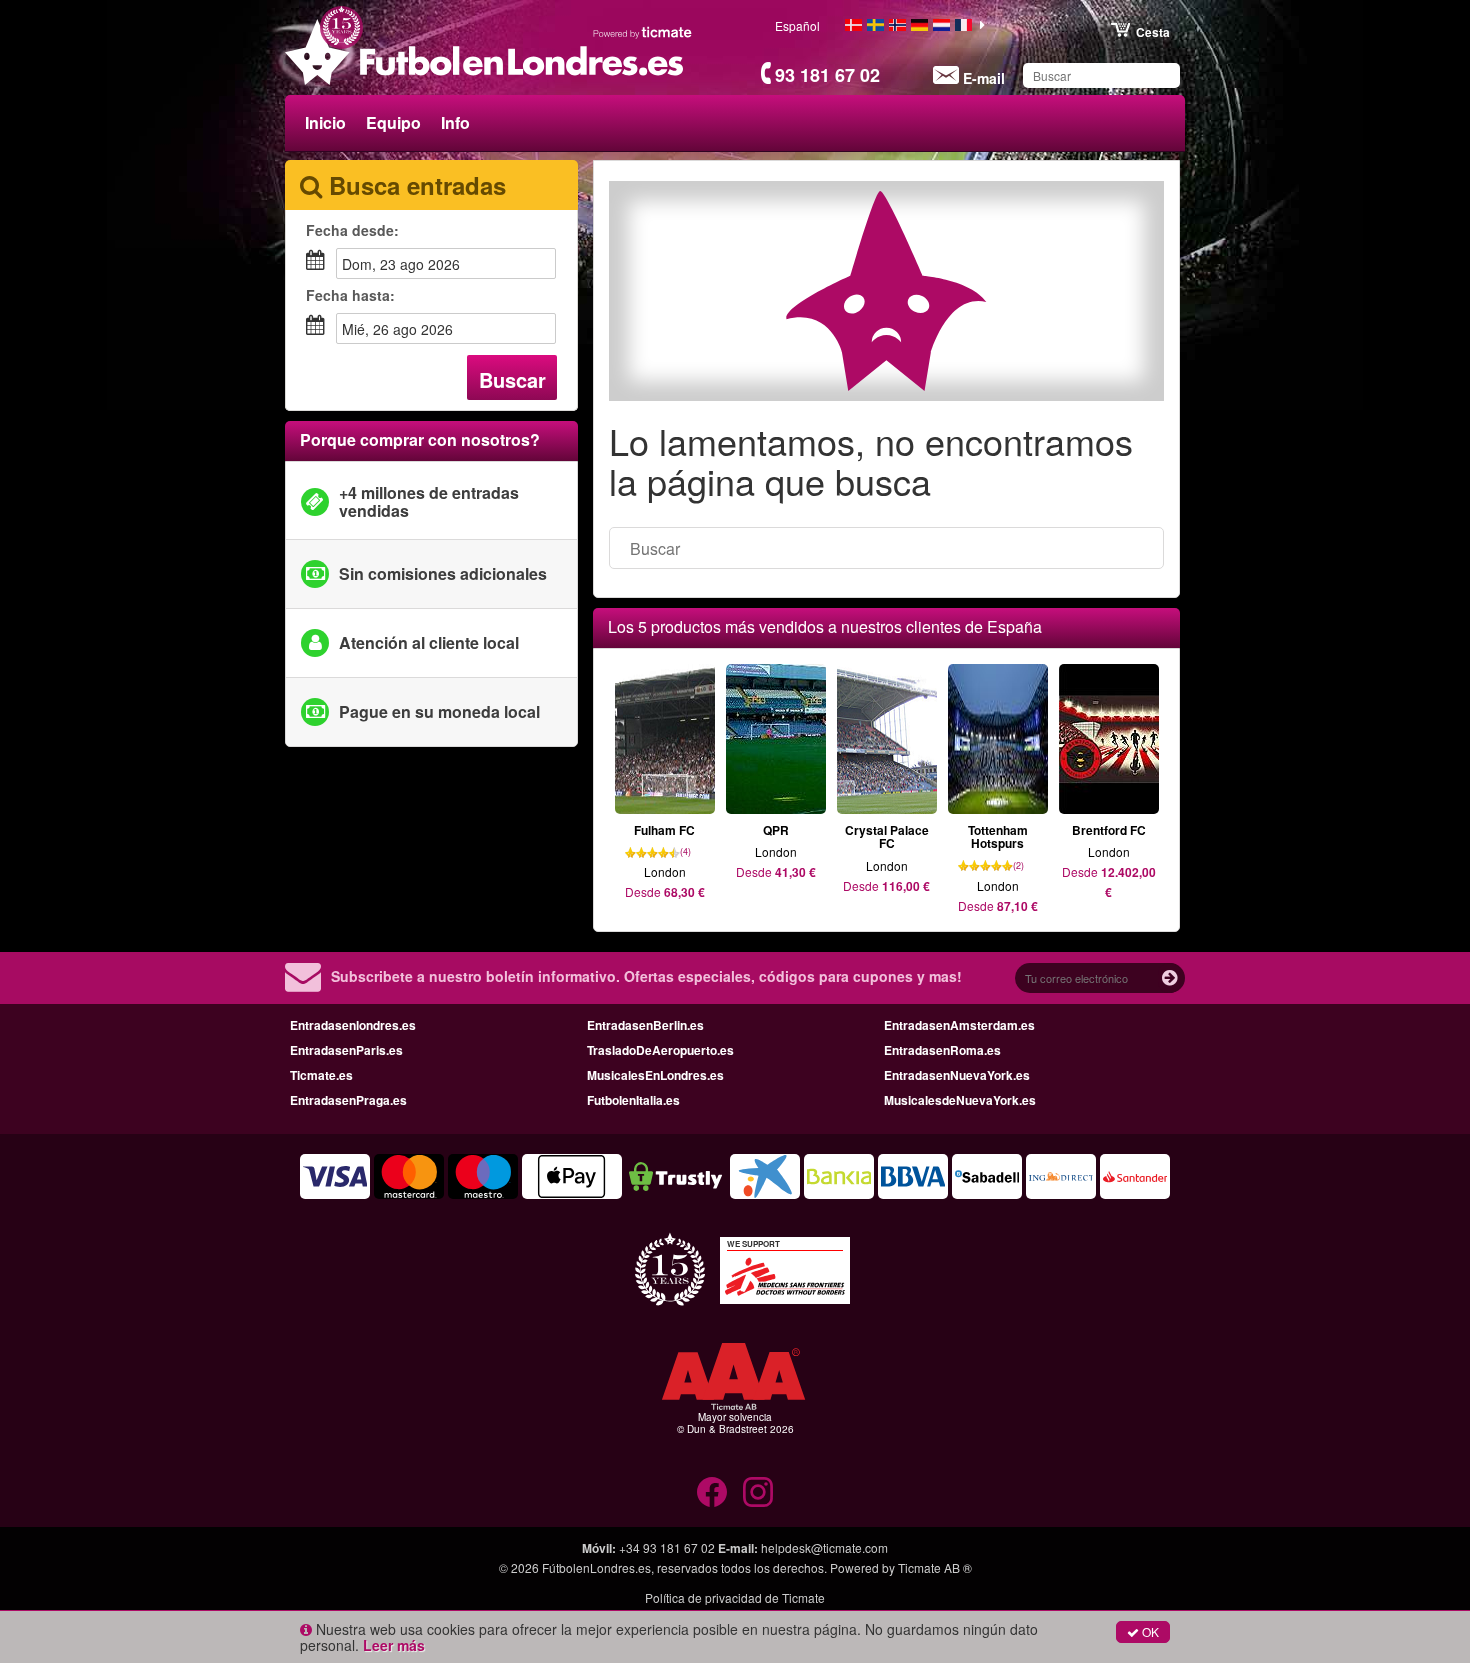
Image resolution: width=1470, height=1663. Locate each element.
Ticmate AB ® (935, 1567)
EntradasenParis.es (346, 1050)
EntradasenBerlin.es (645, 1025)
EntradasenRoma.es (942, 1050)
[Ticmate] (643, 32)
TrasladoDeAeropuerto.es (660, 1050)
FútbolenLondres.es (596, 1567)
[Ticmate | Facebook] (712, 1492)
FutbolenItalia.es (633, 1100)
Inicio (325, 122)
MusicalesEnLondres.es (655, 1075)
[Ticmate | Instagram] (758, 1492)
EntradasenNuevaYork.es (957, 1075)
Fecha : (352, 230)
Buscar (512, 379)
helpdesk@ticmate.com (824, 1547)
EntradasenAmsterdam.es (959, 1025)
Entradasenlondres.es (353, 1025)
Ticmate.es (321, 1075)
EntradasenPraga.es (348, 1100)
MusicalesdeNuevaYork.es (960, 1100)
